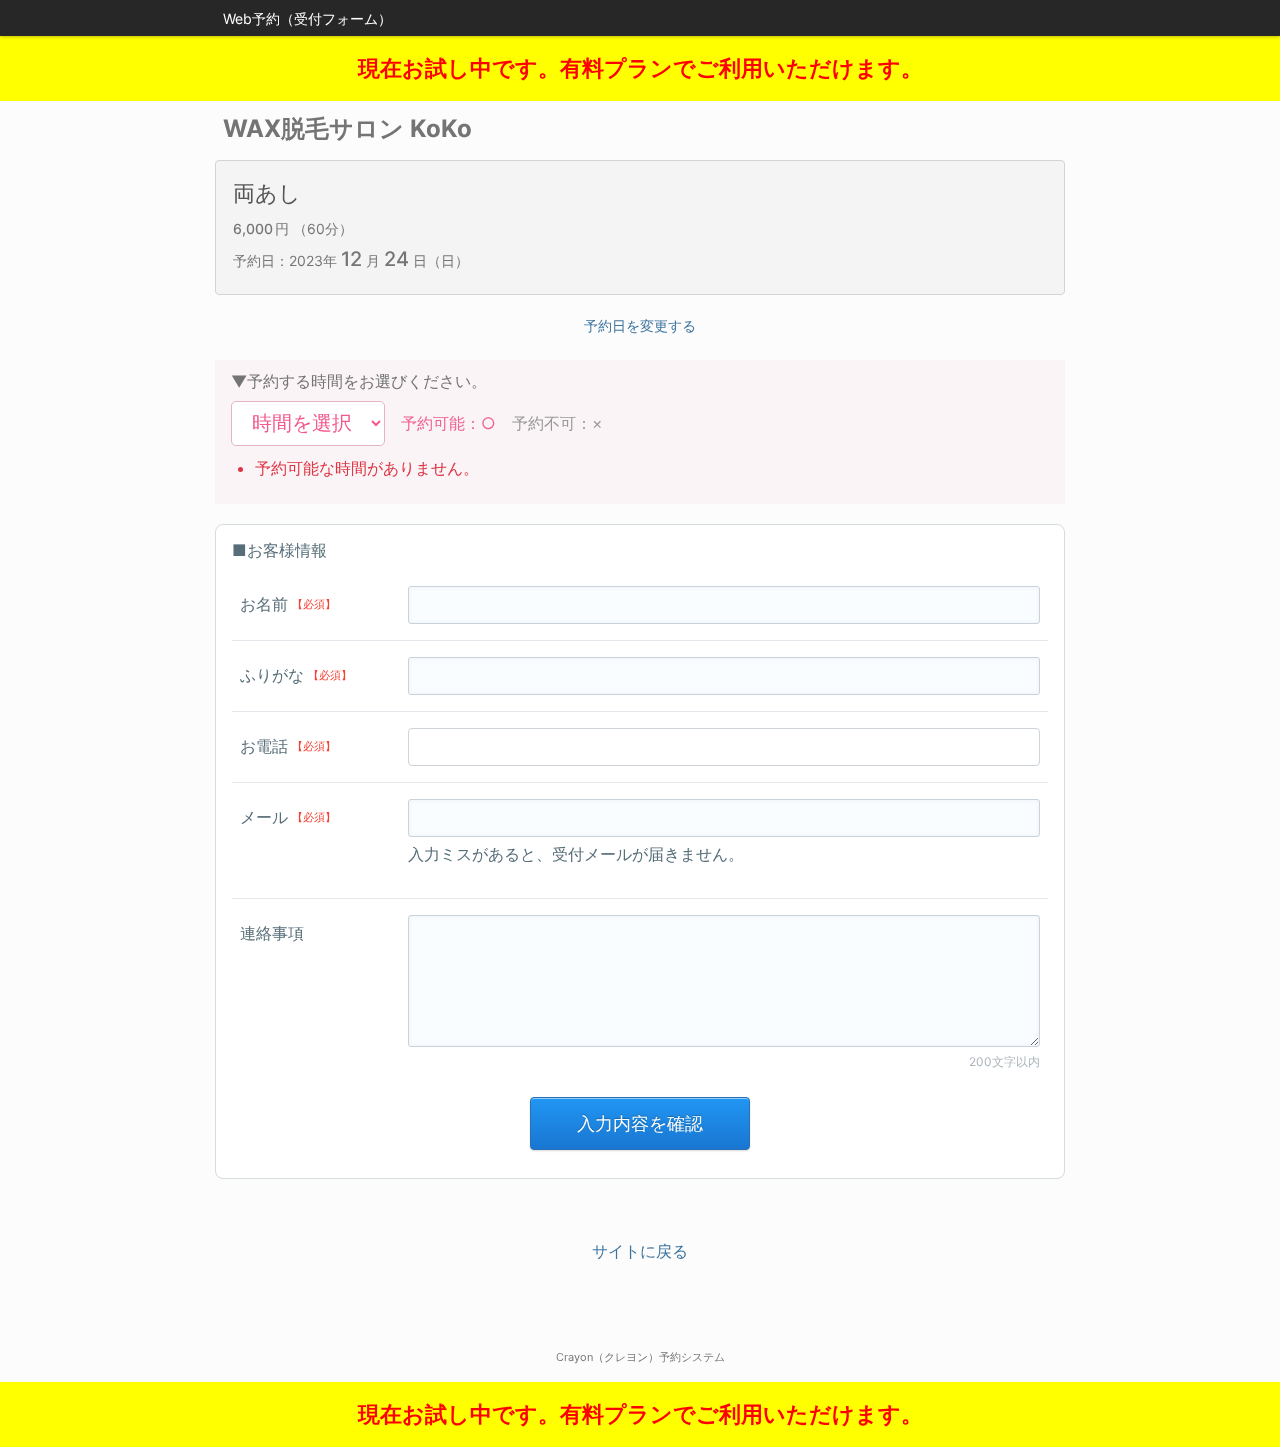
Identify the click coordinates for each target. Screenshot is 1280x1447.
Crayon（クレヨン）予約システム (640, 1357)
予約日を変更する (640, 325)
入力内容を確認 (640, 1123)
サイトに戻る (640, 1251)
